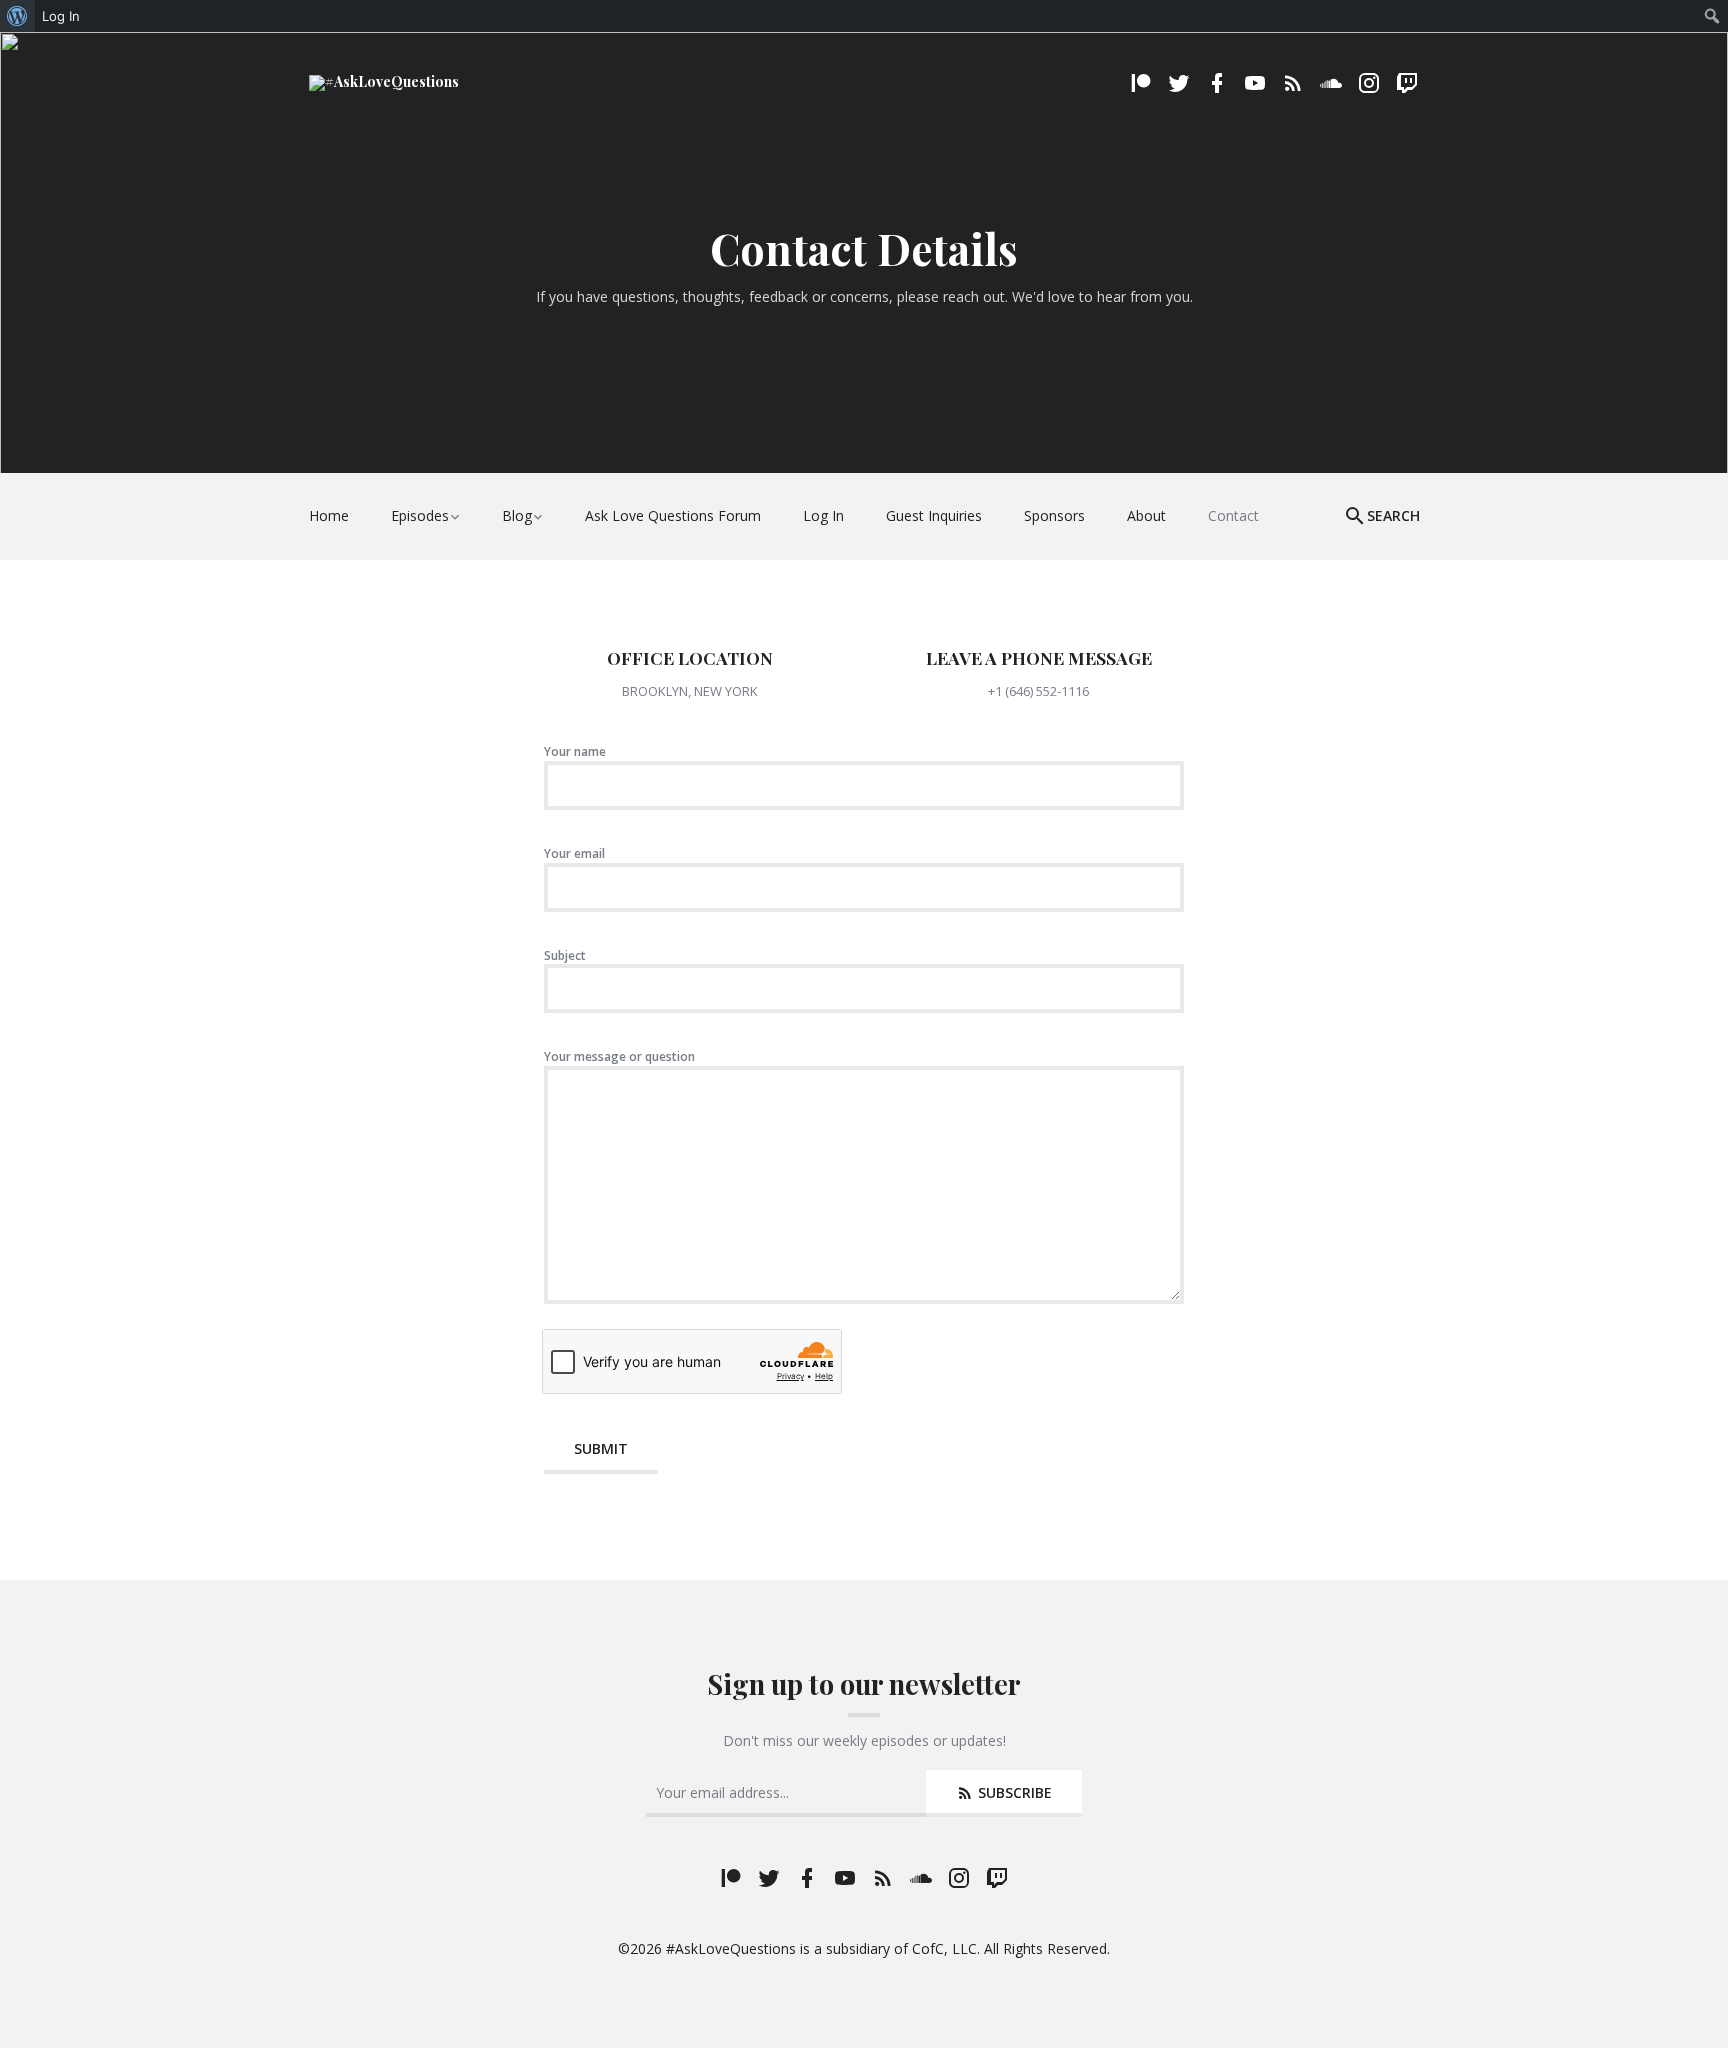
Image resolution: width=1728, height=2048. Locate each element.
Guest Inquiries (934, 515)
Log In (823, 515)
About (1146, 515)
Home (329, 515)
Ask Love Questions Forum (673, 515)
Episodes (420, 515)
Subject (565, 955)
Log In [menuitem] (61, 16)
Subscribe (1013, 1792)
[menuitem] (17, 16)
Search (1393, 515)
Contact (1233, 515)
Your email (574, 853)
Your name (575, 751)
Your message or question (619, 1056)
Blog (517, 515)
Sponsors (1054, 515)
